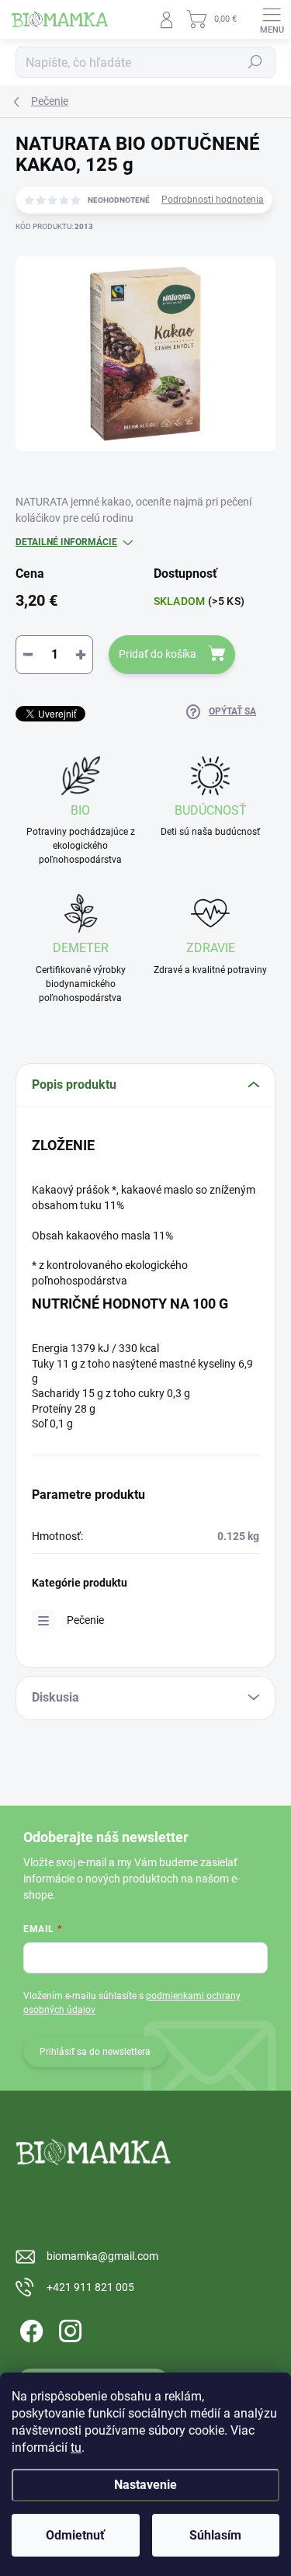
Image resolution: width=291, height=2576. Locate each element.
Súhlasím (215, 2535)
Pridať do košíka (158, 654)
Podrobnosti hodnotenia (213, 200)
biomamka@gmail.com (102, 2256)
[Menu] (272, 19)
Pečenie (85, 1620)
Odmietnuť (75, 2535)
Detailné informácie (66, 542)
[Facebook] (29, 2328)
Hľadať (255, 62)
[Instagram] (68, 2328)
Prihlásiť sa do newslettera (95, 2052)
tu (76, 2447)
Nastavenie (145, 2485)
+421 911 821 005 (90, 2287)
